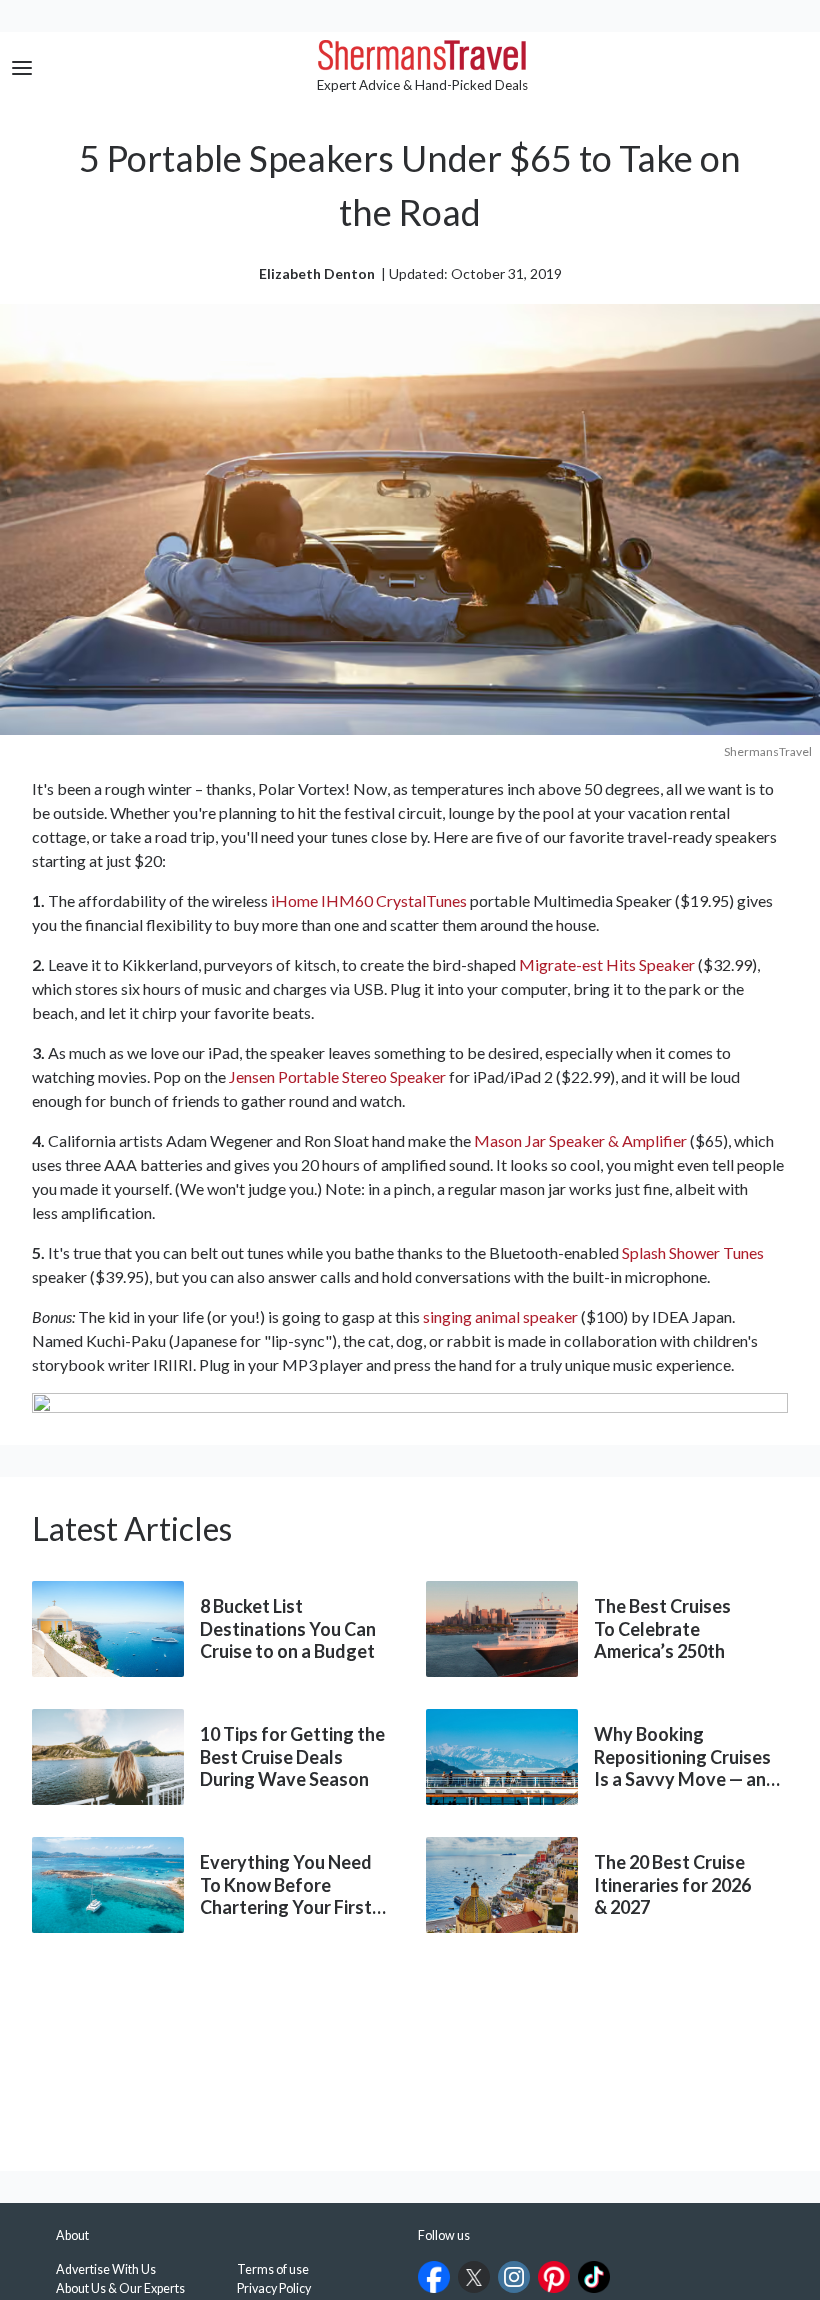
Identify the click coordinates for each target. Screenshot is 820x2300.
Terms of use (273, 2269)
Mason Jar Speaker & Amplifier (580, 1140)
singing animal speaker (500, 1316)
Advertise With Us (106, 2269)
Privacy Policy (274, 2288)
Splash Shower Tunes (693, 1252)
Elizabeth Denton (317, 273)
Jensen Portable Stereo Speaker (337, 1076)
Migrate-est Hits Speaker (607, 964)
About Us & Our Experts (120, 2288)
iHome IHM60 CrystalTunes (369, 900)
